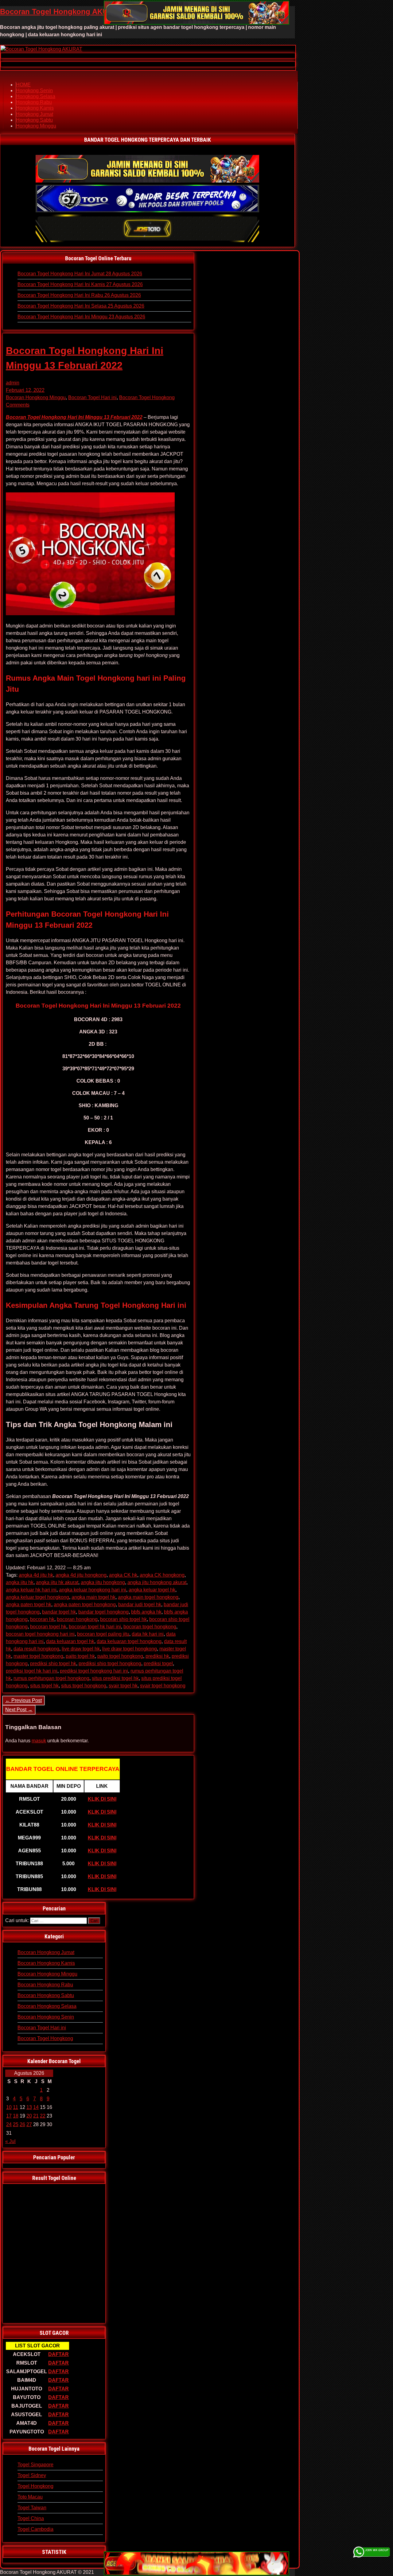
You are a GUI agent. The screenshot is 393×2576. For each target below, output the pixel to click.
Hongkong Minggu (36, 126)
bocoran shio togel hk (123, 1619)
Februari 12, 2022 (25, 390)
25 (16, 2124)
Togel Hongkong (35, 2486)
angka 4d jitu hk (36, 1575)
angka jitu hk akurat (57, 1582)
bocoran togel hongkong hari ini (40, 1634)
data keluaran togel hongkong (129, 1641)
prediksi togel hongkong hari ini (94, 1671)
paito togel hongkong (120, 1656)
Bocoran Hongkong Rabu (45, 1985)
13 (29, 2107)
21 (36, 2116)
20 (29, 2116)
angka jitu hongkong (103, 1582)
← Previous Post (23, 1700)
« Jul (10, 2141)
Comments (18, 405)
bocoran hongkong (77, 1619)
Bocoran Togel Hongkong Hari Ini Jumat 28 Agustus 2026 (80, 274)
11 (16, 2107)
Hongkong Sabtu (34, 120)
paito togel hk (80, 1656)
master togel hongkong (38, 1656)
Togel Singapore (35, 2465)
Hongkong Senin (34, 90)
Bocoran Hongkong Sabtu (46, 1995)
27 (29, 2124)
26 (22, 2124)
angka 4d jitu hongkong (81, 1575)
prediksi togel (158, 1664)
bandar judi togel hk (140, 1605)
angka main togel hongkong (148, 1597)
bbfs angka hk (146, 1612)
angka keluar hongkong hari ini (93, 1590)
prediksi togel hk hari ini (32, 1671)
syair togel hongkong (163, 1686)
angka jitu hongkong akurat (157, 1582)
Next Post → (19, 1710)
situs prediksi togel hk (115, 1678)
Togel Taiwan (32, 2508)
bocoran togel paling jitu (103, 1634)
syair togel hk (123, 1686)
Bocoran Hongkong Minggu (36, 397)
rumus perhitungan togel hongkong (51, 1678)
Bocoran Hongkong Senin (46, 2017)
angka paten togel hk (29, 1605)
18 (16, 2116)
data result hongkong (36, 1649)
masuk (39, 1741)
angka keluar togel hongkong (37, 1597)
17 (9, 2116)
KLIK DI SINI (102, 1799)
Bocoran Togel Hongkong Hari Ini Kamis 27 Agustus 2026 (80, 284)
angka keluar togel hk (152, 1590)
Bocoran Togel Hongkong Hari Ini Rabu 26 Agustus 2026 (79, 295)
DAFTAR (58, 2354)
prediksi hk (157, 1656)
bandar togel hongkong (103, 1612)
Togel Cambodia (35, 2529)
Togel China (31, 2518)
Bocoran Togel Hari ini (92, 397)
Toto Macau (30, 2497)
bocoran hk (42, 1619)
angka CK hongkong (162, 1575)
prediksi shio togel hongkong (110, 1664)
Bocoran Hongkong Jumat (46, 1952)
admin (13, 383)
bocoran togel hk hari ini (95, 1627)
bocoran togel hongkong (150, 1627)
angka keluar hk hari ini (31, 1590)
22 (43, 2116)
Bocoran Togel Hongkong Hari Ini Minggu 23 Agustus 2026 (81, 317)
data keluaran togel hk (70, 1641)
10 (9, 2107)
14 (36, 2107)
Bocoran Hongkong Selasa (47, 2006)
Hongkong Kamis (35, 108)
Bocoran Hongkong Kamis (46, 1963)
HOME (23, 85)
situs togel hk (44, 1686)
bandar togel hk (59, 1612)
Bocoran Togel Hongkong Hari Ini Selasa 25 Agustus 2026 (81, 306)
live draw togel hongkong (130, 1649)
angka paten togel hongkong (85, 1605)
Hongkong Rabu (34, 102)
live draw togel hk (81, 1649)
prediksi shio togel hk (53, 1664)
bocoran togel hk (48, 1627)
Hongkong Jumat (35, 114)
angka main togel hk (93, 1597)
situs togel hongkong (84, 1686)
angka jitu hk (20, 1582)
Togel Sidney (32, 2475)
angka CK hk (123, 1575)
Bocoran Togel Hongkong (147, 397)
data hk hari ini (148, 1634)
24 (9, 2124)
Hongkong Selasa (36, 96)
